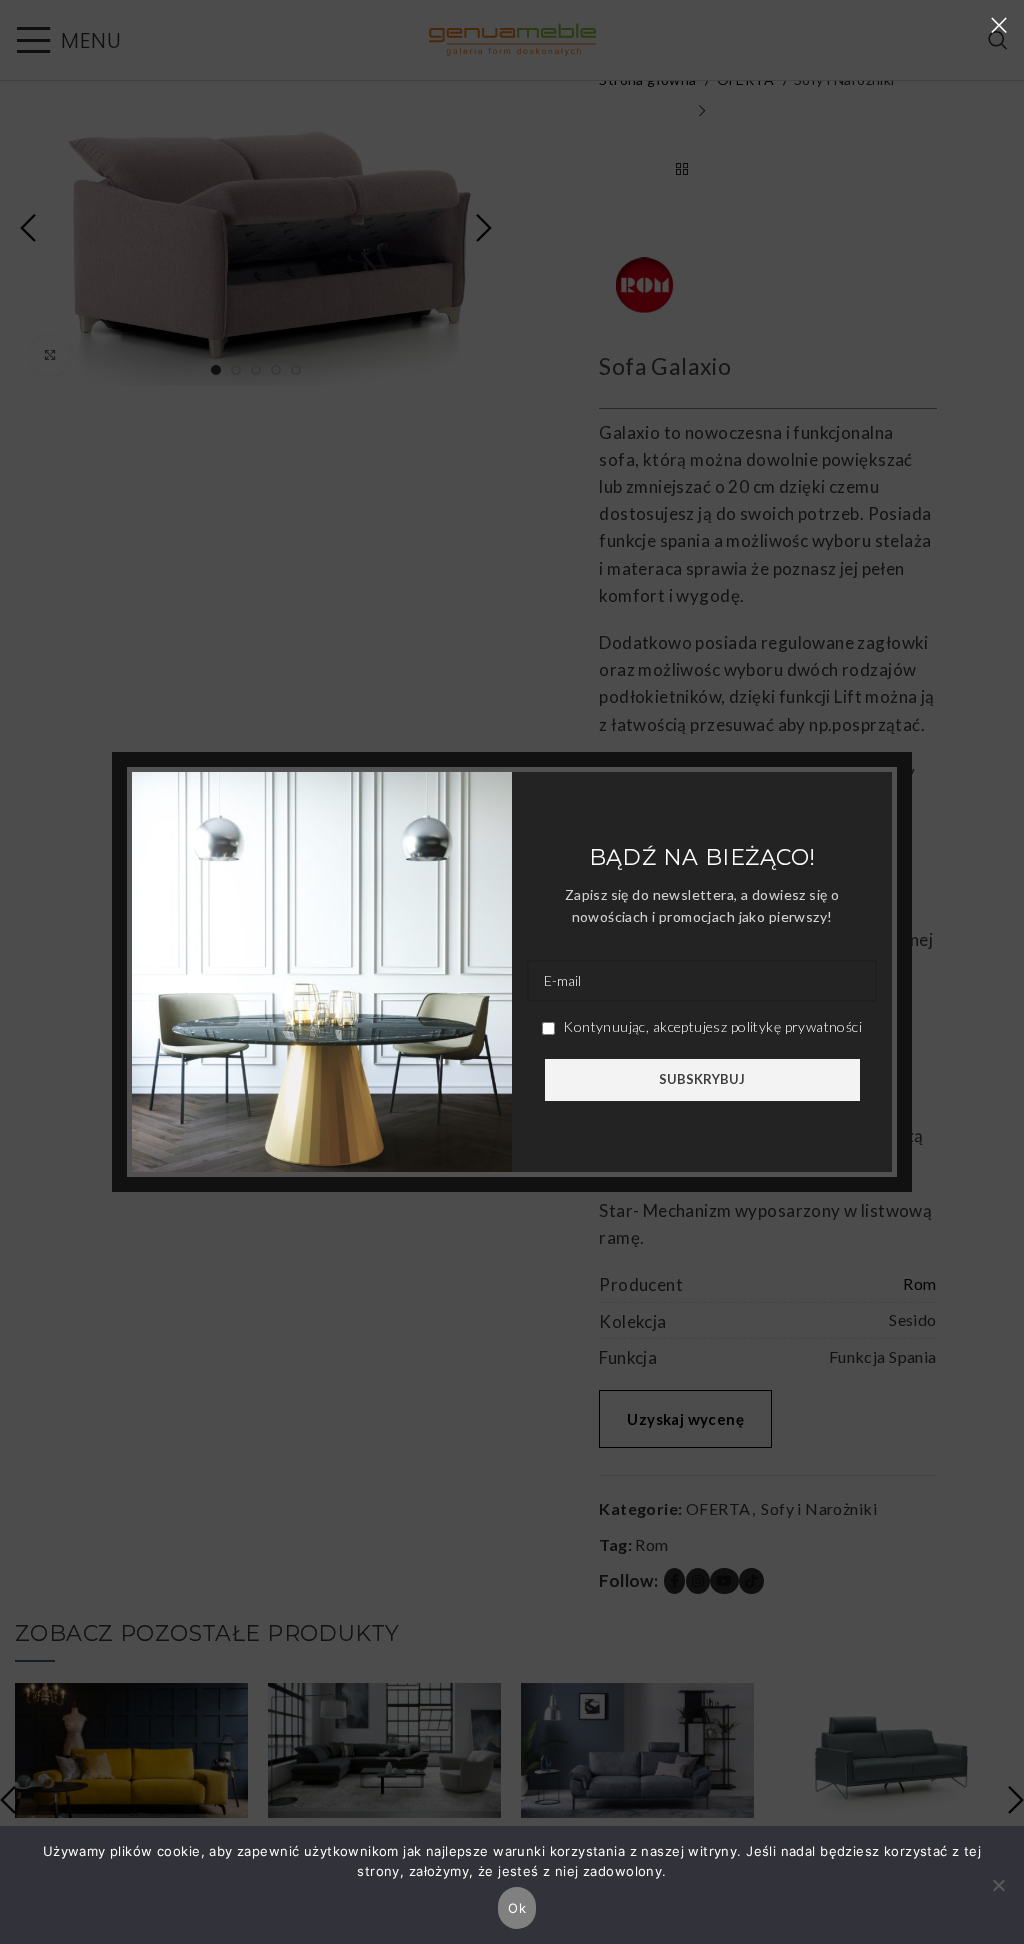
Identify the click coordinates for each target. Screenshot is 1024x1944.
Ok (517, 1908)
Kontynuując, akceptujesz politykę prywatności (711, 1026)
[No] (999, 1896)
